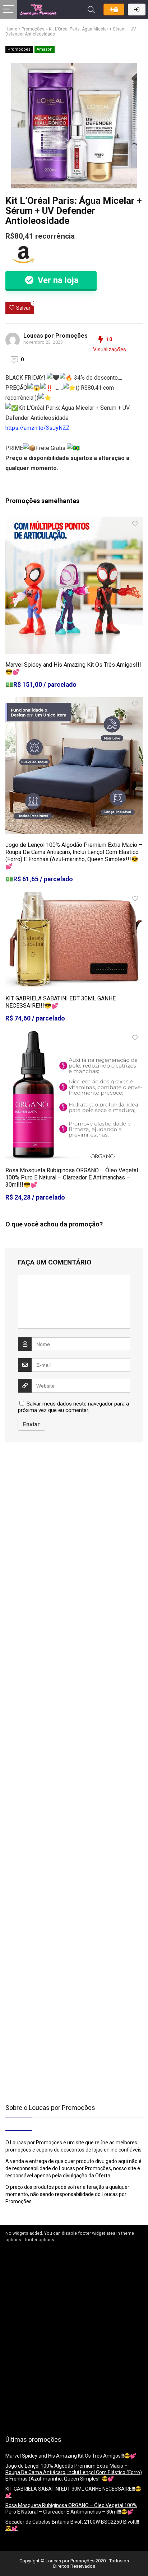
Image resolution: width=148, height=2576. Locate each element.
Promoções (33, 29)
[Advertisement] (50, 1507)
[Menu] (9, 10)
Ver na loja (57, 280)
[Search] (91, 10)
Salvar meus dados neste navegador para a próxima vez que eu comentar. (73, 1407)
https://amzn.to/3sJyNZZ (38, 428)
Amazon (45, 49)
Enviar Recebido (114, 10)
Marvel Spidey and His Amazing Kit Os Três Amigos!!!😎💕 (71, 2456)
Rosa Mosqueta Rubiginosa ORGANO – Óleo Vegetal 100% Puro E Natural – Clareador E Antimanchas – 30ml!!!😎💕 (72, 1177)
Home (11, 29)
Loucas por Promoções (55, 336)
